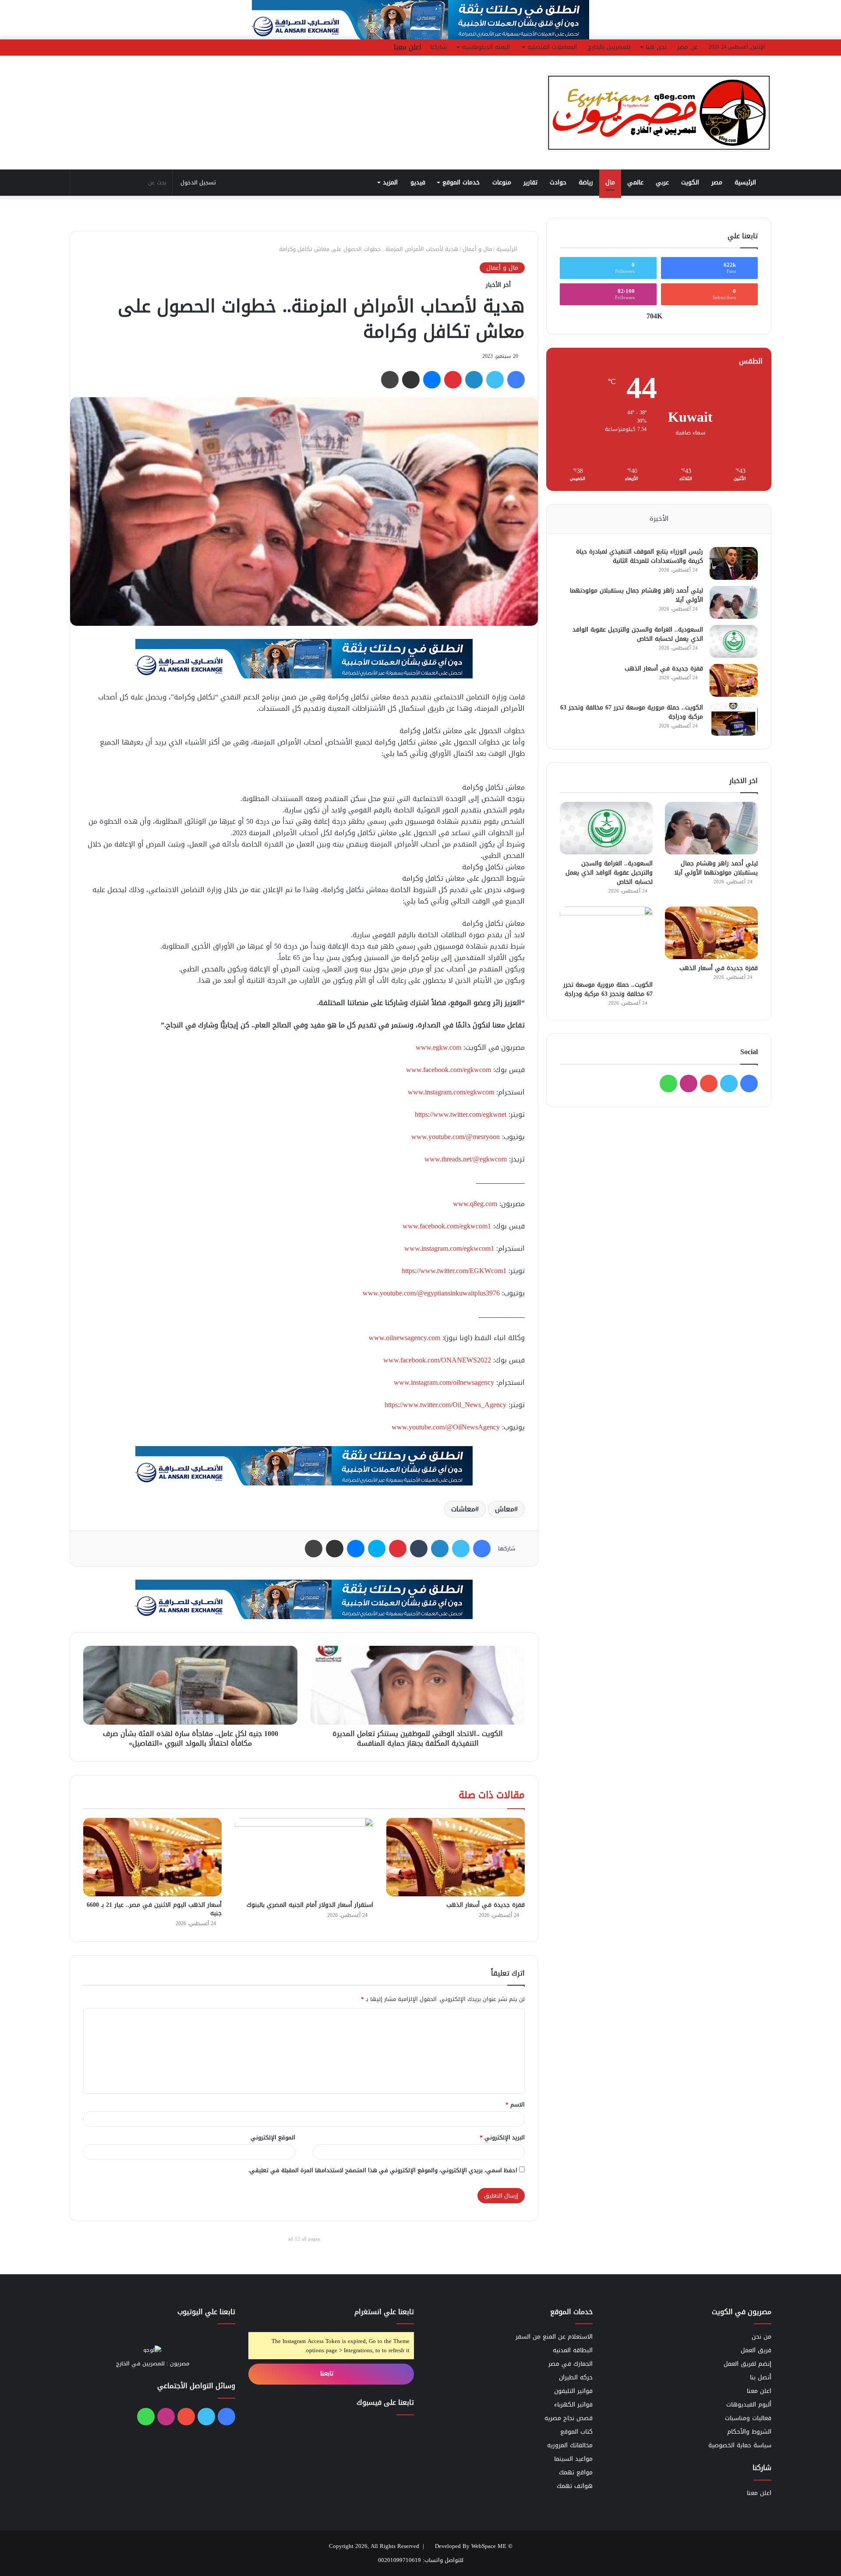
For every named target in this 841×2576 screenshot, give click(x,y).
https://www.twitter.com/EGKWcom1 (454, 1271)
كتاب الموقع (576, 2432)
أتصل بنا (761, 2377)
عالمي (635, 182)
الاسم (515, 2105)
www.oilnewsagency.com (405, 1338)
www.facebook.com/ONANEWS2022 (437, 1360)
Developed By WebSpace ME (471, 2546)
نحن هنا (656, 47)
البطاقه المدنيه (573, 2350)
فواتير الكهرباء (573, 2405)
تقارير (530, 182)
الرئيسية (746, 182)
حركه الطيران (576, 2377)
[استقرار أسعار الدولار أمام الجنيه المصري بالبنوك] (304, 1857)
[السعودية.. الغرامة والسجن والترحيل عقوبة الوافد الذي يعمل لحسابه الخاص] (734, 641)
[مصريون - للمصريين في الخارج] (659, 113)
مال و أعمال (477, 249)
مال (610, 182)
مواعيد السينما (573, 2459)
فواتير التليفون (573, 2391)
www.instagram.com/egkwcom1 (449, 1248)
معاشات (463, 1509)
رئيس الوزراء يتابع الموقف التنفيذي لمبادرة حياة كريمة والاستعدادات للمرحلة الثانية (640, 556)
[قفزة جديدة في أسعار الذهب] (456, 1857)
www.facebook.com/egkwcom (449, 1070)
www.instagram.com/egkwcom (451, 1092)
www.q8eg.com (475, 1204)
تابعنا (328, 2373)
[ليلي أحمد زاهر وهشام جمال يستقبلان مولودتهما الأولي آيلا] (734, 602)
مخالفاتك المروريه (570, 2445)
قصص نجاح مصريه (569, 2418)
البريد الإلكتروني (502, 2137)
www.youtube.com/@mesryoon (456, 1137)
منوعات (502, 182)
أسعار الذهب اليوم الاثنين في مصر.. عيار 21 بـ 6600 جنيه (154, 1909)
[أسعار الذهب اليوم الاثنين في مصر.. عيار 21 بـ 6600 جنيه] (152, 1857)
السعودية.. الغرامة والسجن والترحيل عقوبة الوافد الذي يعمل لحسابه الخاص (638, 634)
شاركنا (438, 47)
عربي (662, 182)
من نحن (761, 2337)
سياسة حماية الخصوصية (740, 2445)
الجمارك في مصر (571, 2364)
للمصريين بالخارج (609, 47)
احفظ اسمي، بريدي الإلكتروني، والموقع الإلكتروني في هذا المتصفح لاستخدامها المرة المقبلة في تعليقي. (383, 2170)
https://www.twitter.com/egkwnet (461, 1114)
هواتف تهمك (575, 2486)
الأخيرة (659, 519)
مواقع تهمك (576, 2472)
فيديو (418, 182)
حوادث (558, 182)
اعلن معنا (408, 47)
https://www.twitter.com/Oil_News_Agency (445, 1405)
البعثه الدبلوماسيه (486, 47)
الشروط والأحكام (749, 2432)
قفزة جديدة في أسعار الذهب (486, 1905)
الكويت (690, 182)
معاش (505, 1509)
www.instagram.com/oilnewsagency (444, 1382)
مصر (717, 182)
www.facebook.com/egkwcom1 (447, 1226)
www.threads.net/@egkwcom (466, 1159)
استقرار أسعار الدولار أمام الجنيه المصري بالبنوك (310, 1905)
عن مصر (687, 47)
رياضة (586, 182)
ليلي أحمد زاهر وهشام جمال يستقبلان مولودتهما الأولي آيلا (636, 595)
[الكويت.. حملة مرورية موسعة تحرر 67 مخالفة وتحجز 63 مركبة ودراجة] (734, 719)
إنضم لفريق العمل (747, 2364)
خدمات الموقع (461, 182)
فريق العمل (756, 2350)
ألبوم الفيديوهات (749, 2405)
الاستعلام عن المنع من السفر (554, 2337)
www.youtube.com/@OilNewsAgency (446, 1427)
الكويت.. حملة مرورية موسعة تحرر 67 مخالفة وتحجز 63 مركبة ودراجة (632, 712)
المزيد (390, 182)
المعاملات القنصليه (552, 47)
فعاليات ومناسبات (748, 2418)
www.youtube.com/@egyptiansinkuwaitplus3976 (431, 1293)
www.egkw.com (438, 1047)
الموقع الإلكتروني (273, 2137)
